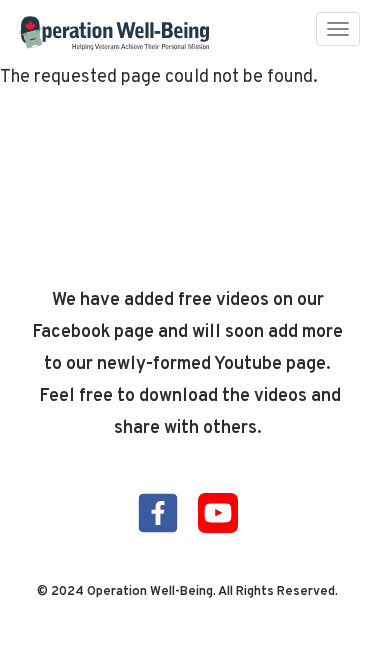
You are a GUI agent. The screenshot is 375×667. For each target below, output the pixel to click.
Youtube (218, 513)
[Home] (115, 33)
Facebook (158, 513)
